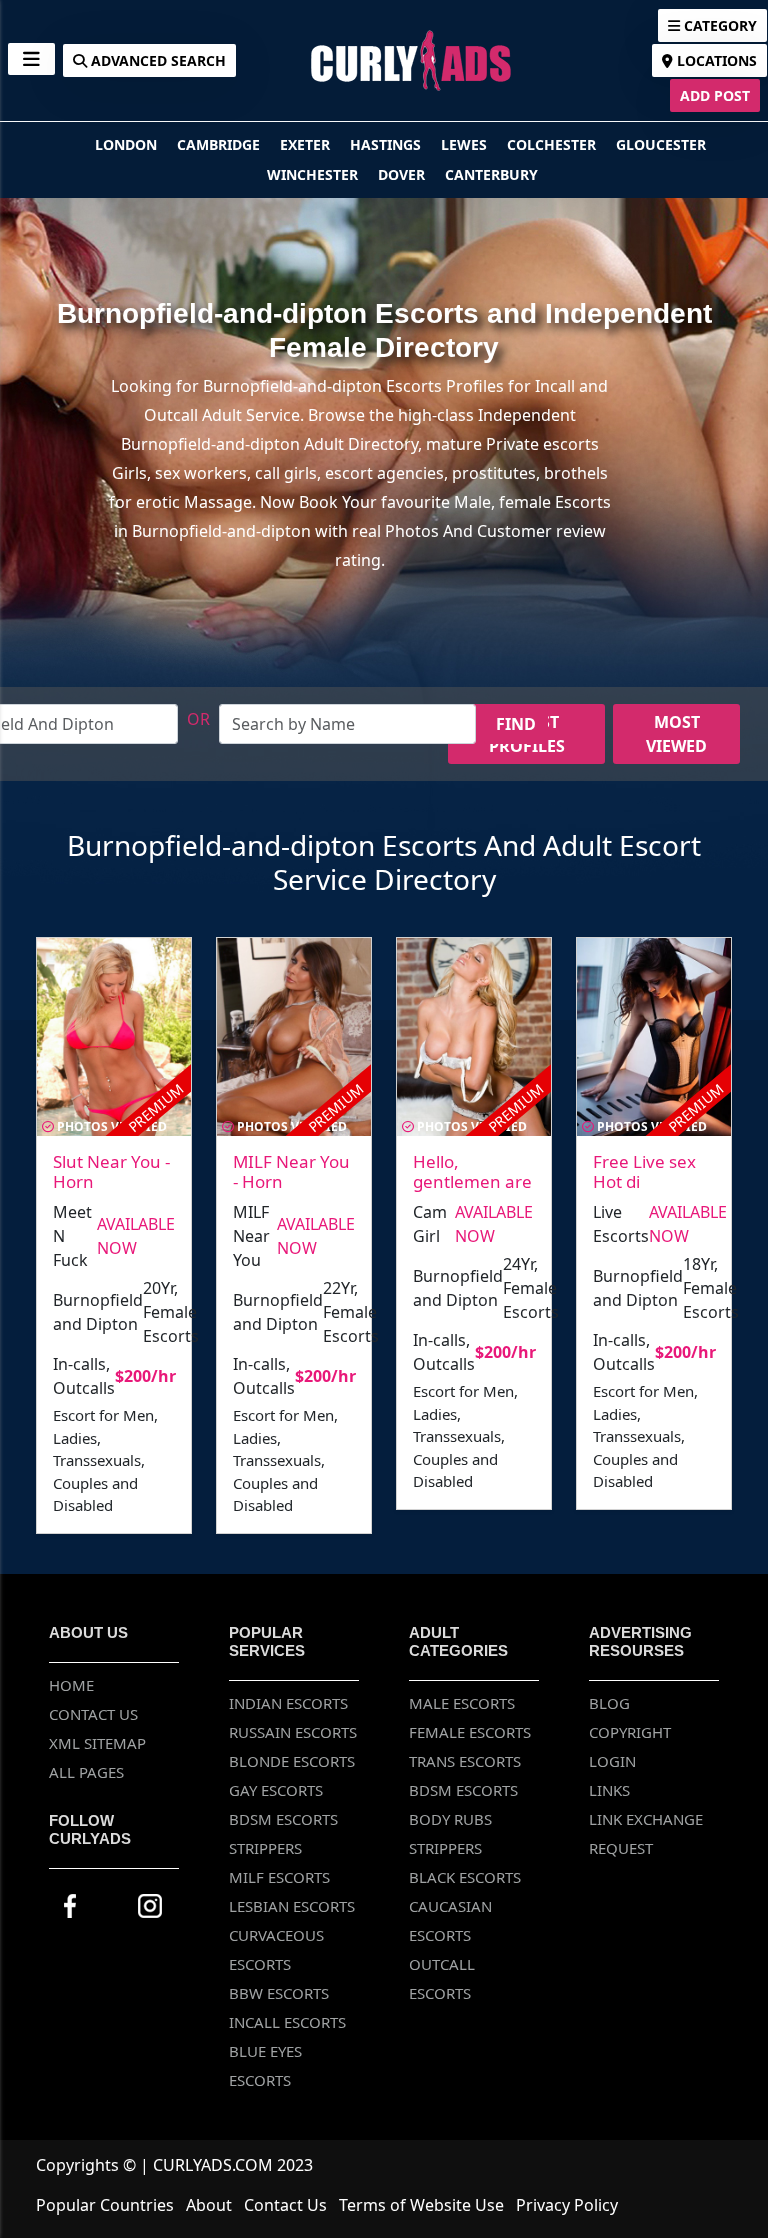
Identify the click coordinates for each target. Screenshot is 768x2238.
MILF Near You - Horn (291, 1171)
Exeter (307, 144)
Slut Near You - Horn (111, 1171)
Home (71, 1685)
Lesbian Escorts (292, 1906)
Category (718, 25)
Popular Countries (105, 2205)
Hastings (387, 144)
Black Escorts (465, 1877)
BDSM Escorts (283, 1819)
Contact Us (93, 1714)
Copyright (630, 1732)
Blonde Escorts (292, 1761)
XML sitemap (97, 1743)
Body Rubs (450, 1819)
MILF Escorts (279, 1877)
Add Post (715, 95)
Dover (403, 174)
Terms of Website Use (421, 2205)
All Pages (86, 1772)
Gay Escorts (276, 1790)
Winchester (314, 174)
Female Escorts (470, 1732)
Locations (715, 60)
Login (612, 1761)
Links (609, 1790)
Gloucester (661, 144)
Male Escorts (462, 1703)
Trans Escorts (465, 1761)
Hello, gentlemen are (472, 1171)
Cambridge (220, 144)
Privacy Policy (567, 2205)
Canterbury (491, 174)
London (128, 144)
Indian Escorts (288, 1703)
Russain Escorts (293, 1732)
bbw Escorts (279, 1993)
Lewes (466, 144)
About (209, 2205)
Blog (609, 1703)
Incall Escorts (287, 2022)
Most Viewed (676, 734)
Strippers (265, 1848)
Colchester (553, 144)
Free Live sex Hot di (644, 1171)
